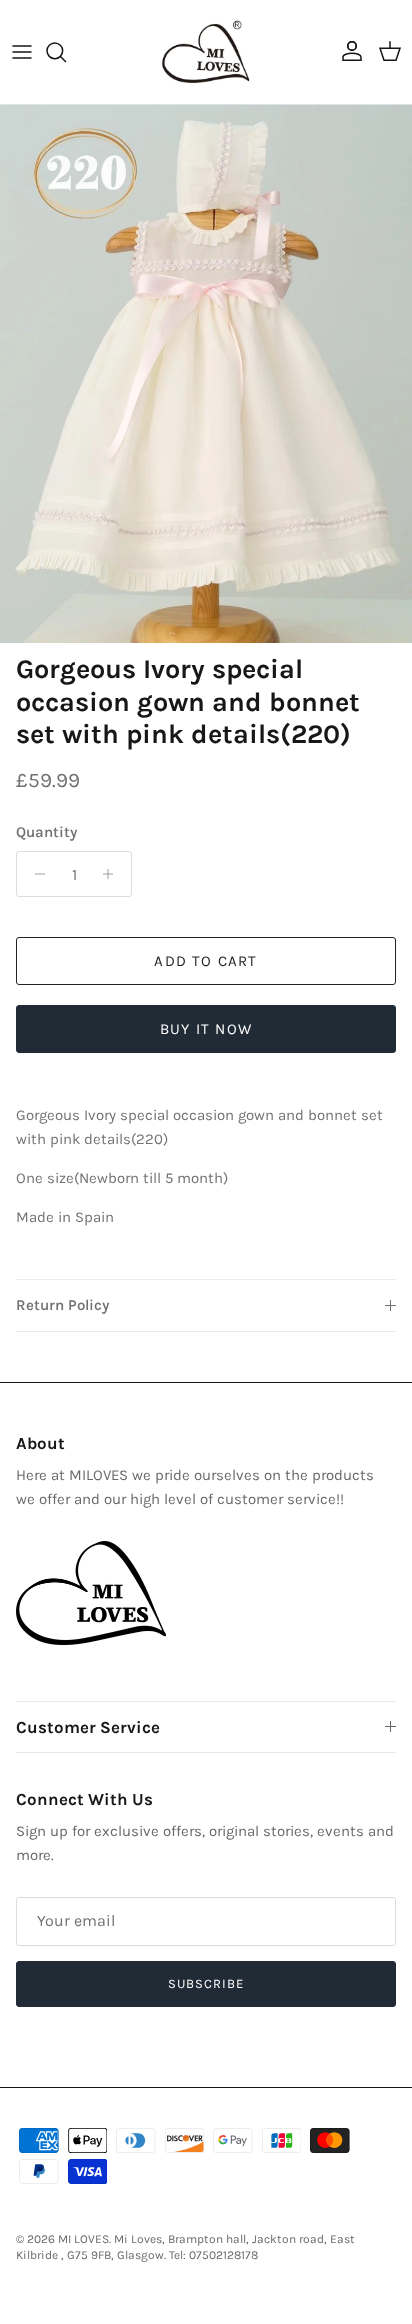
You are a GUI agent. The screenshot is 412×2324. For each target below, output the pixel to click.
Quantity (46, 832)
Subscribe (206, 1983)
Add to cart (205, 961)
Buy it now (206, 1029)
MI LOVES (83, 2239)
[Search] (66, 52)
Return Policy (62, 1305)
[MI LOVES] (206, 52)
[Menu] (22, 52)
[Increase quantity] (113, 874)
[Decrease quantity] (34, 874)
